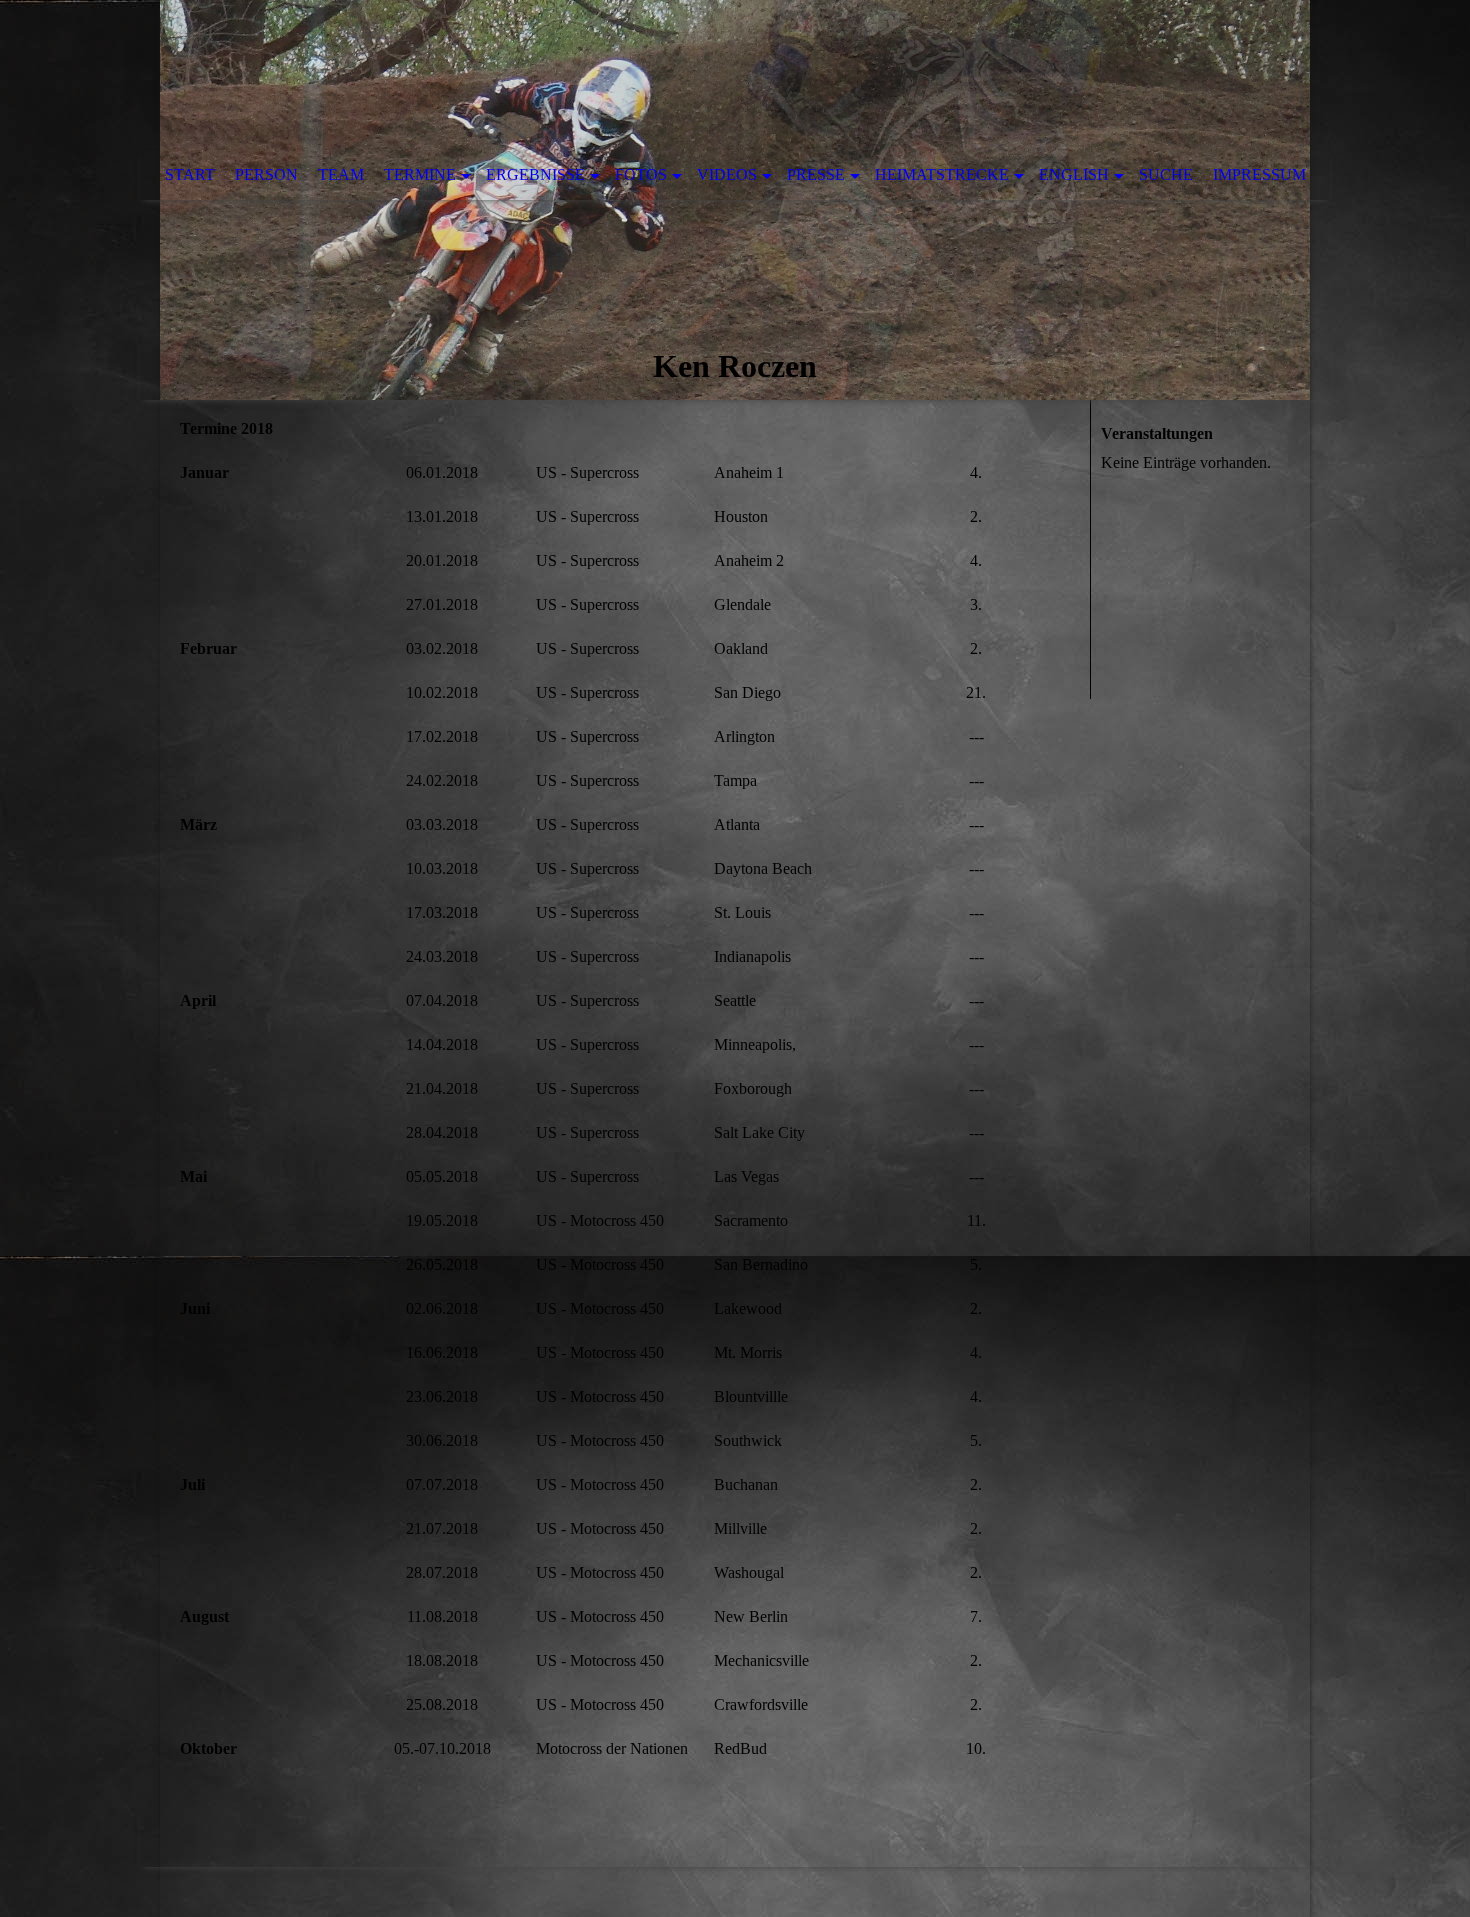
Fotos (641, 174)
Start (190, 174)
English (1074, 174)
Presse (816, 174)
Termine (420, 174)
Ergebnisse (535, 174)
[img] (735, 200)
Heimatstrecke (942, 174)
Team (341, 174)
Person (266, 174)
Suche (1166, 174)
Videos (727, 174)
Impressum (1259, 174)
